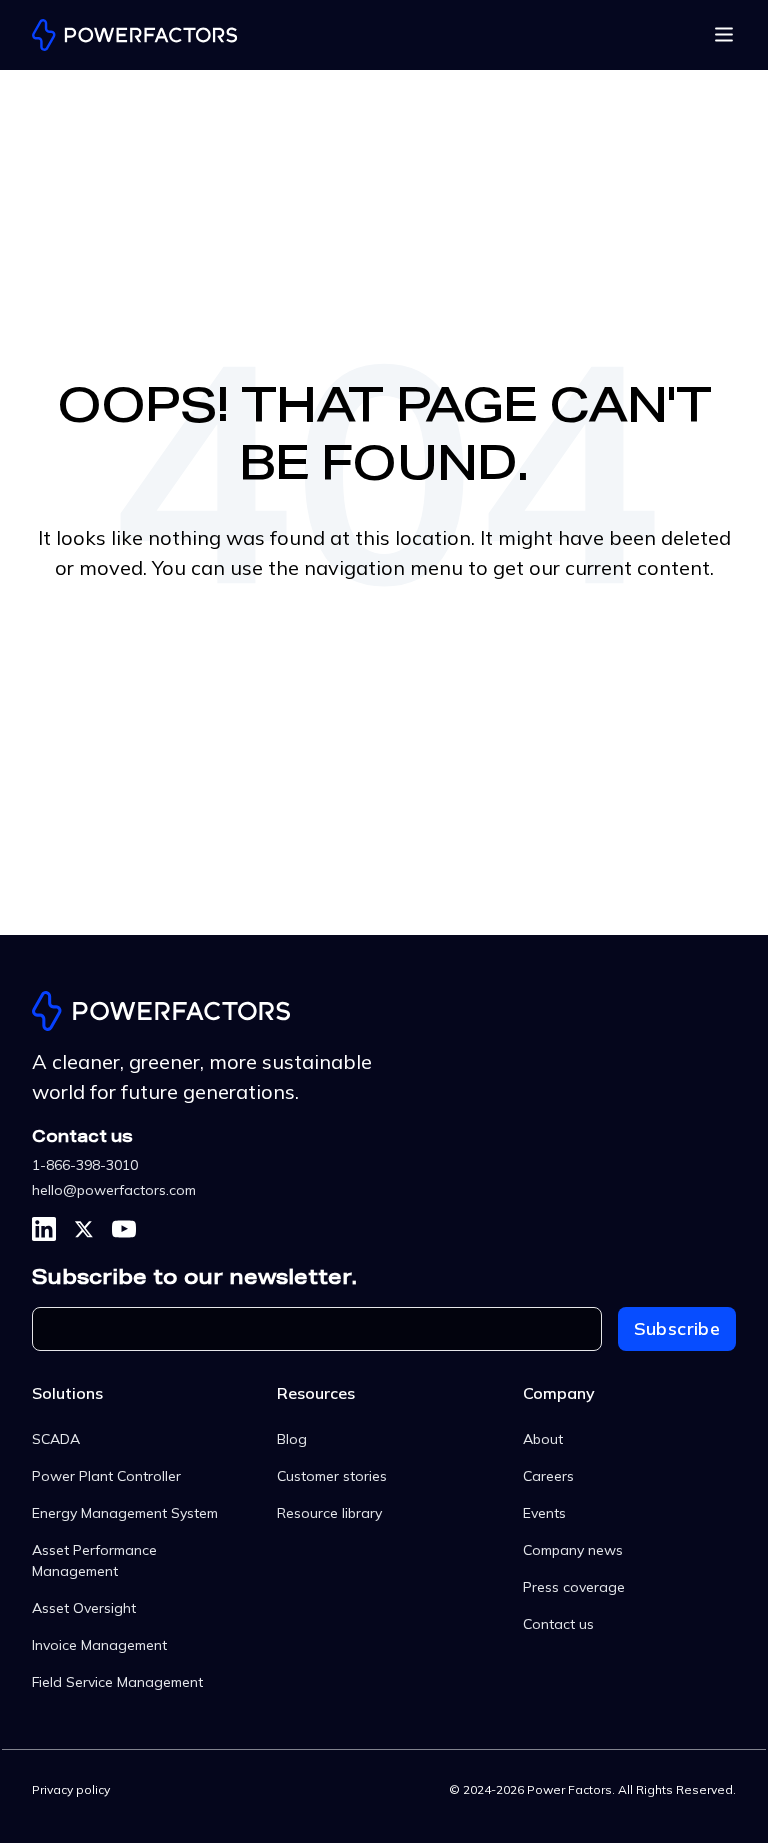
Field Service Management (117, 1682)
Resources (316, 1393)
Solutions (67, 1393)
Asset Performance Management (94, 1560)
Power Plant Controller (106, 1476)
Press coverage (574, 1587)
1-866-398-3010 (85, 1165)
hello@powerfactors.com (114, 1190)
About (543, 1439)
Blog (292, 1439)
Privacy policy (71, 1789)
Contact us (558, 1624)
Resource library (329, 1513)
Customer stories (332, 1476)
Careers (548, 1476)
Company (559, 1393)
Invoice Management (99, 1645)
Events (544, 1513)
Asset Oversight (84, 1608)
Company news (573, 1550)
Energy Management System (125, 1513)
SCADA (56, 1439)
